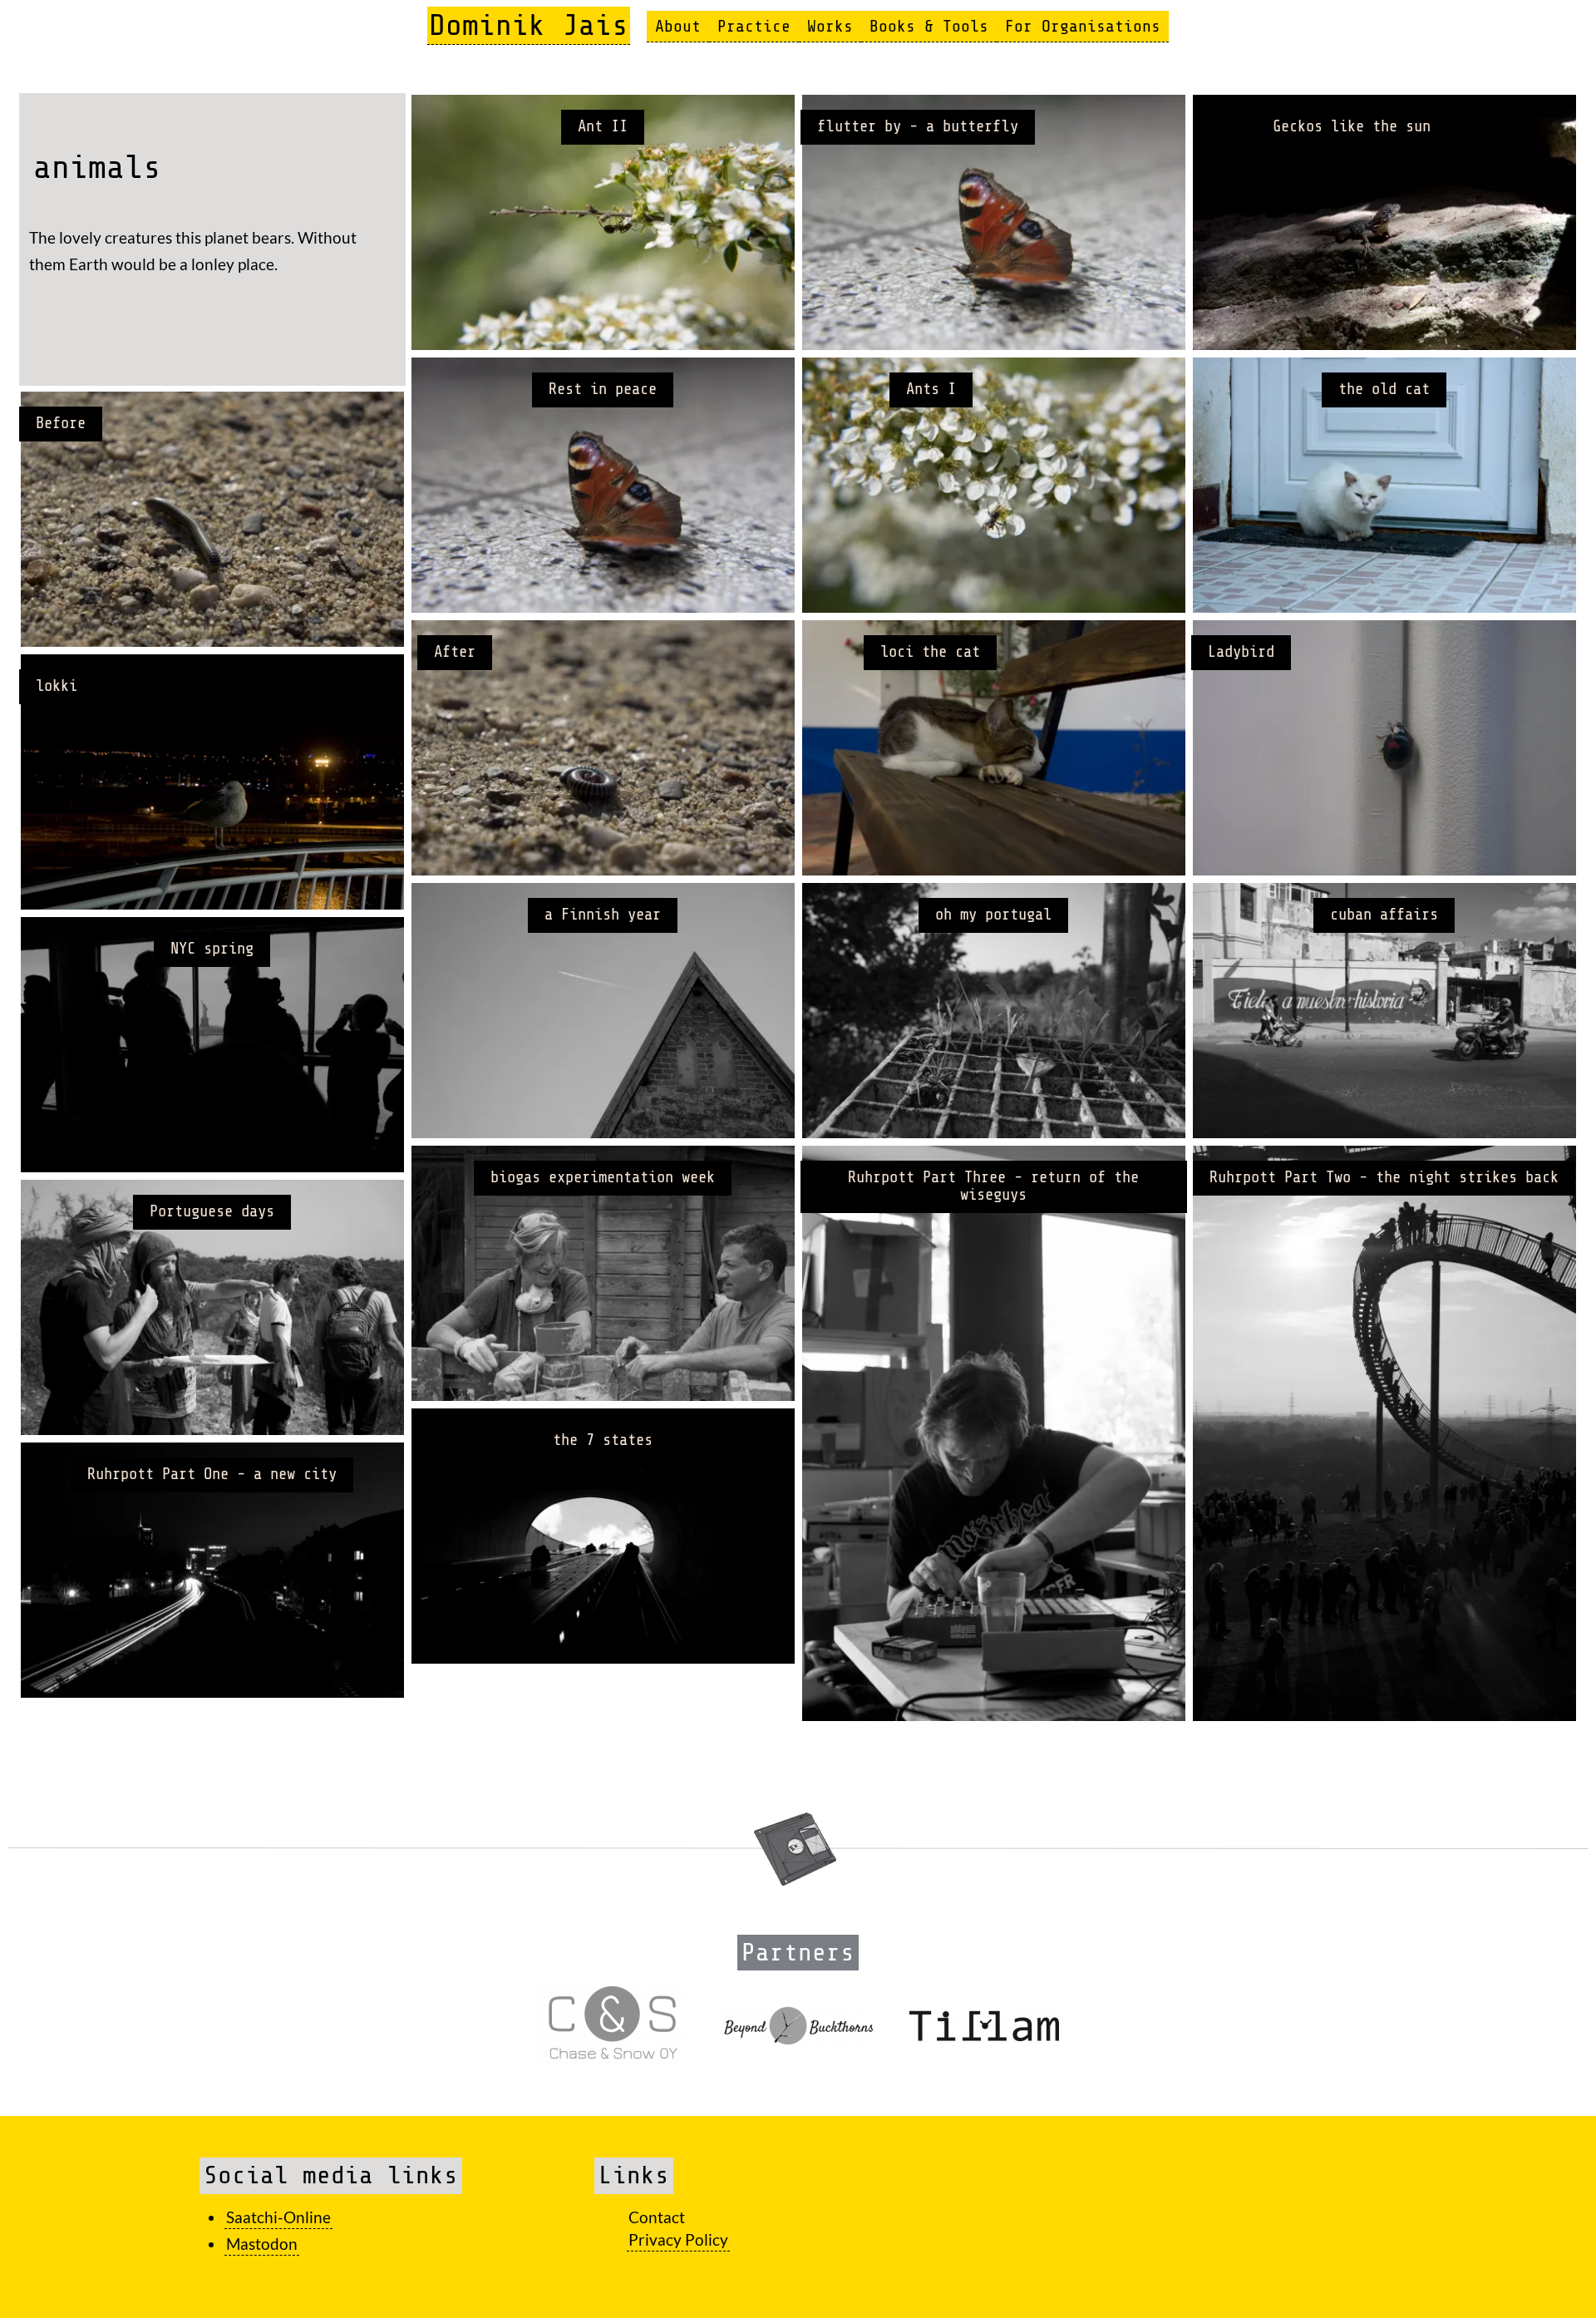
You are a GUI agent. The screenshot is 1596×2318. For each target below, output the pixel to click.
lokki (57, 686)
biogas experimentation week (603, 1177)
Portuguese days (212, 1211)
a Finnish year (603, 915)
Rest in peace (603, 389)
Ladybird (1241, 652)
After (455, 652)
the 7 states (603, 1440)
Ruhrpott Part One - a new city (212, 1474)
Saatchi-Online (278, 2217)
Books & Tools (929, 26)
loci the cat (930, 652)
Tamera (570, 1208)
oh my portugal (993, 915)
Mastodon (262, 2244)
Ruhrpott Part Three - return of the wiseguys (993, 1186)
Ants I (931, 389)
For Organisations (1083, 26)
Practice (754, 26)
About (678, 26)
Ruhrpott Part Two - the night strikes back (1384, 1177)
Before (61, 423)
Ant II (603, 126)
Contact (657, 2217)
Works (830, 26)
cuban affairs (1384, 915)
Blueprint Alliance (70, 1264)
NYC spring (212, 949)
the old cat (1384, 389)
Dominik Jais (529, 25)
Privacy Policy (678, 2239)
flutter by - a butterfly (918, 126)
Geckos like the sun (1352, 126)
